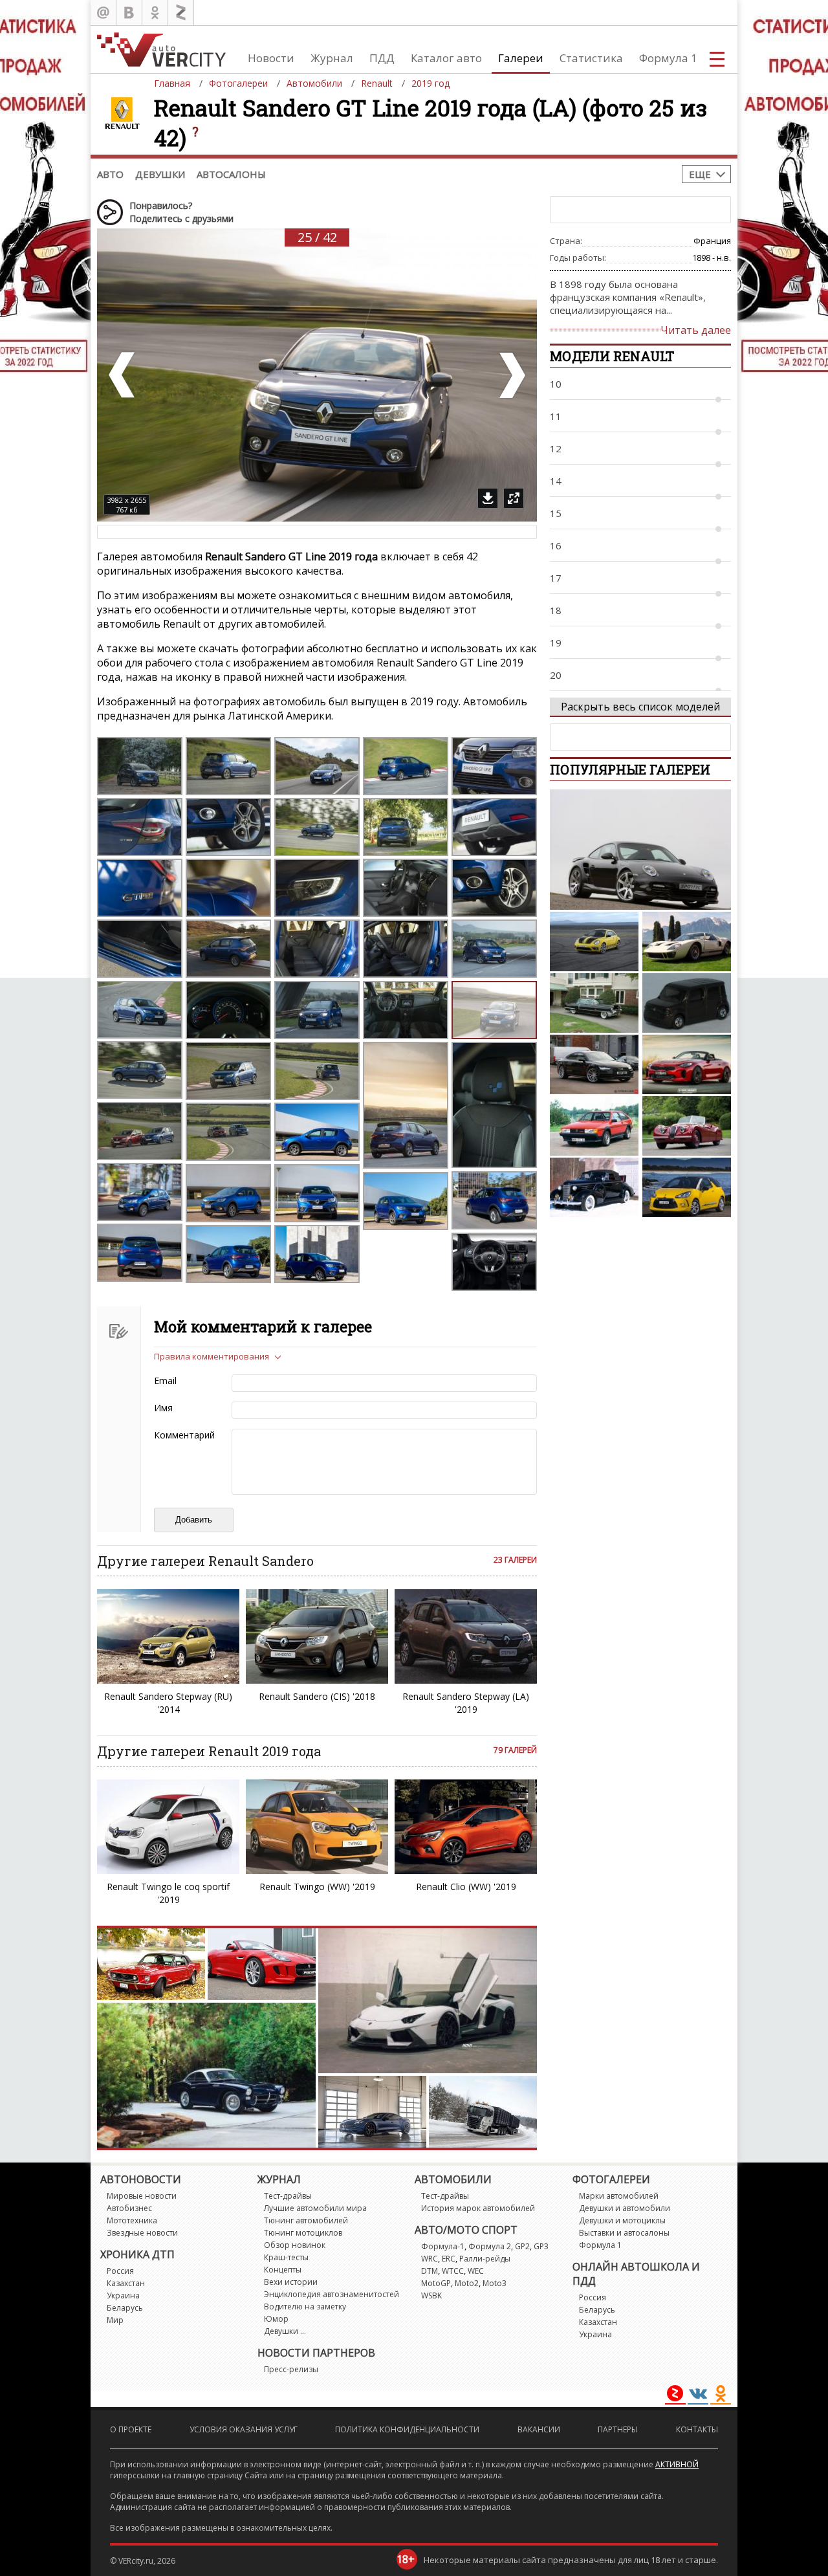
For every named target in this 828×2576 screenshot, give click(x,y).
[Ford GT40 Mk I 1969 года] (687, 941)
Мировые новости (142, 2196)
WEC (476, 2271)
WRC (430, 2259)
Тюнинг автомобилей (306, 2220)
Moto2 (467, 2283)
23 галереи (515, 1560)
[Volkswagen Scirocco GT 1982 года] (594, 1126)
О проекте (131, 2429)
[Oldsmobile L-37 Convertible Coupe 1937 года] (594, 1187)
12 (556, 448)
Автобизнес (129, 2208)
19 (556, 643)
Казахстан (126, 2283)
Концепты (283, 2270)
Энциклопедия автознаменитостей (332, 2294)
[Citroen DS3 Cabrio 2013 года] (687, 1187)
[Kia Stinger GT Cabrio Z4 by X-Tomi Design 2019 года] (687, 1064)
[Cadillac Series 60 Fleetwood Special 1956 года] (594, 1003)
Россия (120, 2271)
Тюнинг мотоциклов (303, 2233)
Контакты (697, 2429)
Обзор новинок (295, 2245)
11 (556, 416)
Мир (115, 2320)
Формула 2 (490, 2246)
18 (556, 610)
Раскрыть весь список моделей (640, 707)
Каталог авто (446, 58)
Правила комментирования (212, 1356)
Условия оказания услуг (244, 2429)
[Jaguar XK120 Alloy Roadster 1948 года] (687, 1126)
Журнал (332, 58)
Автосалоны (231, 174)
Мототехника (132, 2220)
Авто (110, 174)
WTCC (453, 2271)
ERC (449, 2259)
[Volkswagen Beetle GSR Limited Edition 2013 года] (594, 941)
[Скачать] (488, 498)
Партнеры (618, 2429)
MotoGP (436, 2283)
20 (556, 675)
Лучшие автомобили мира (315, 2208)
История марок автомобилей (478, 2208)
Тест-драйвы (288, 2196)
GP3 (541, 2246)
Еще (700, 174)
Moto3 (495, 2283)
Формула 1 (668, 58)
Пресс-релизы (291, 2369)
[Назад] (123, 375)
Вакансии (539, 2429)
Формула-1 (443, 2246)
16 (556, 545)
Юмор (276, 2319)
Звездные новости (142, 2233)
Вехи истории (291, 2282)
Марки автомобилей (619, 2196)
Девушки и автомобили (625, 2208)
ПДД (382, 58)
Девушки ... (285, 2331)
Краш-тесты (286, 2257)
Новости (271, 58)
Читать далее (696, 330)
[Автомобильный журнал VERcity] (161, 50)
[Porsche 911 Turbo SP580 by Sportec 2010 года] (640, 850)
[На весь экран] (514, 498)
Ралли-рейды (485, 2259)
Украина (123, 2295)
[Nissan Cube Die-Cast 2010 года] (687, 1003)
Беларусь (125, 2308)
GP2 (522, 2246)
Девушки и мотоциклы (622, 2220)
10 (556, 384)
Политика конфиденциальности (407, 2429)
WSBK (431, 2295)
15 (556, 513)
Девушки (160, 174)
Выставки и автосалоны (624, 2233)
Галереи (521, 58)
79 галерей (515, 1750)
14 (556, 481)
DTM (430, 2271)
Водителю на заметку (305, 2306)
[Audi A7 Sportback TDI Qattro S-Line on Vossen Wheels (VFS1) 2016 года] (594, 1064)
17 (556, 578)
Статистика (591, 58)
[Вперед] (511, 375)
